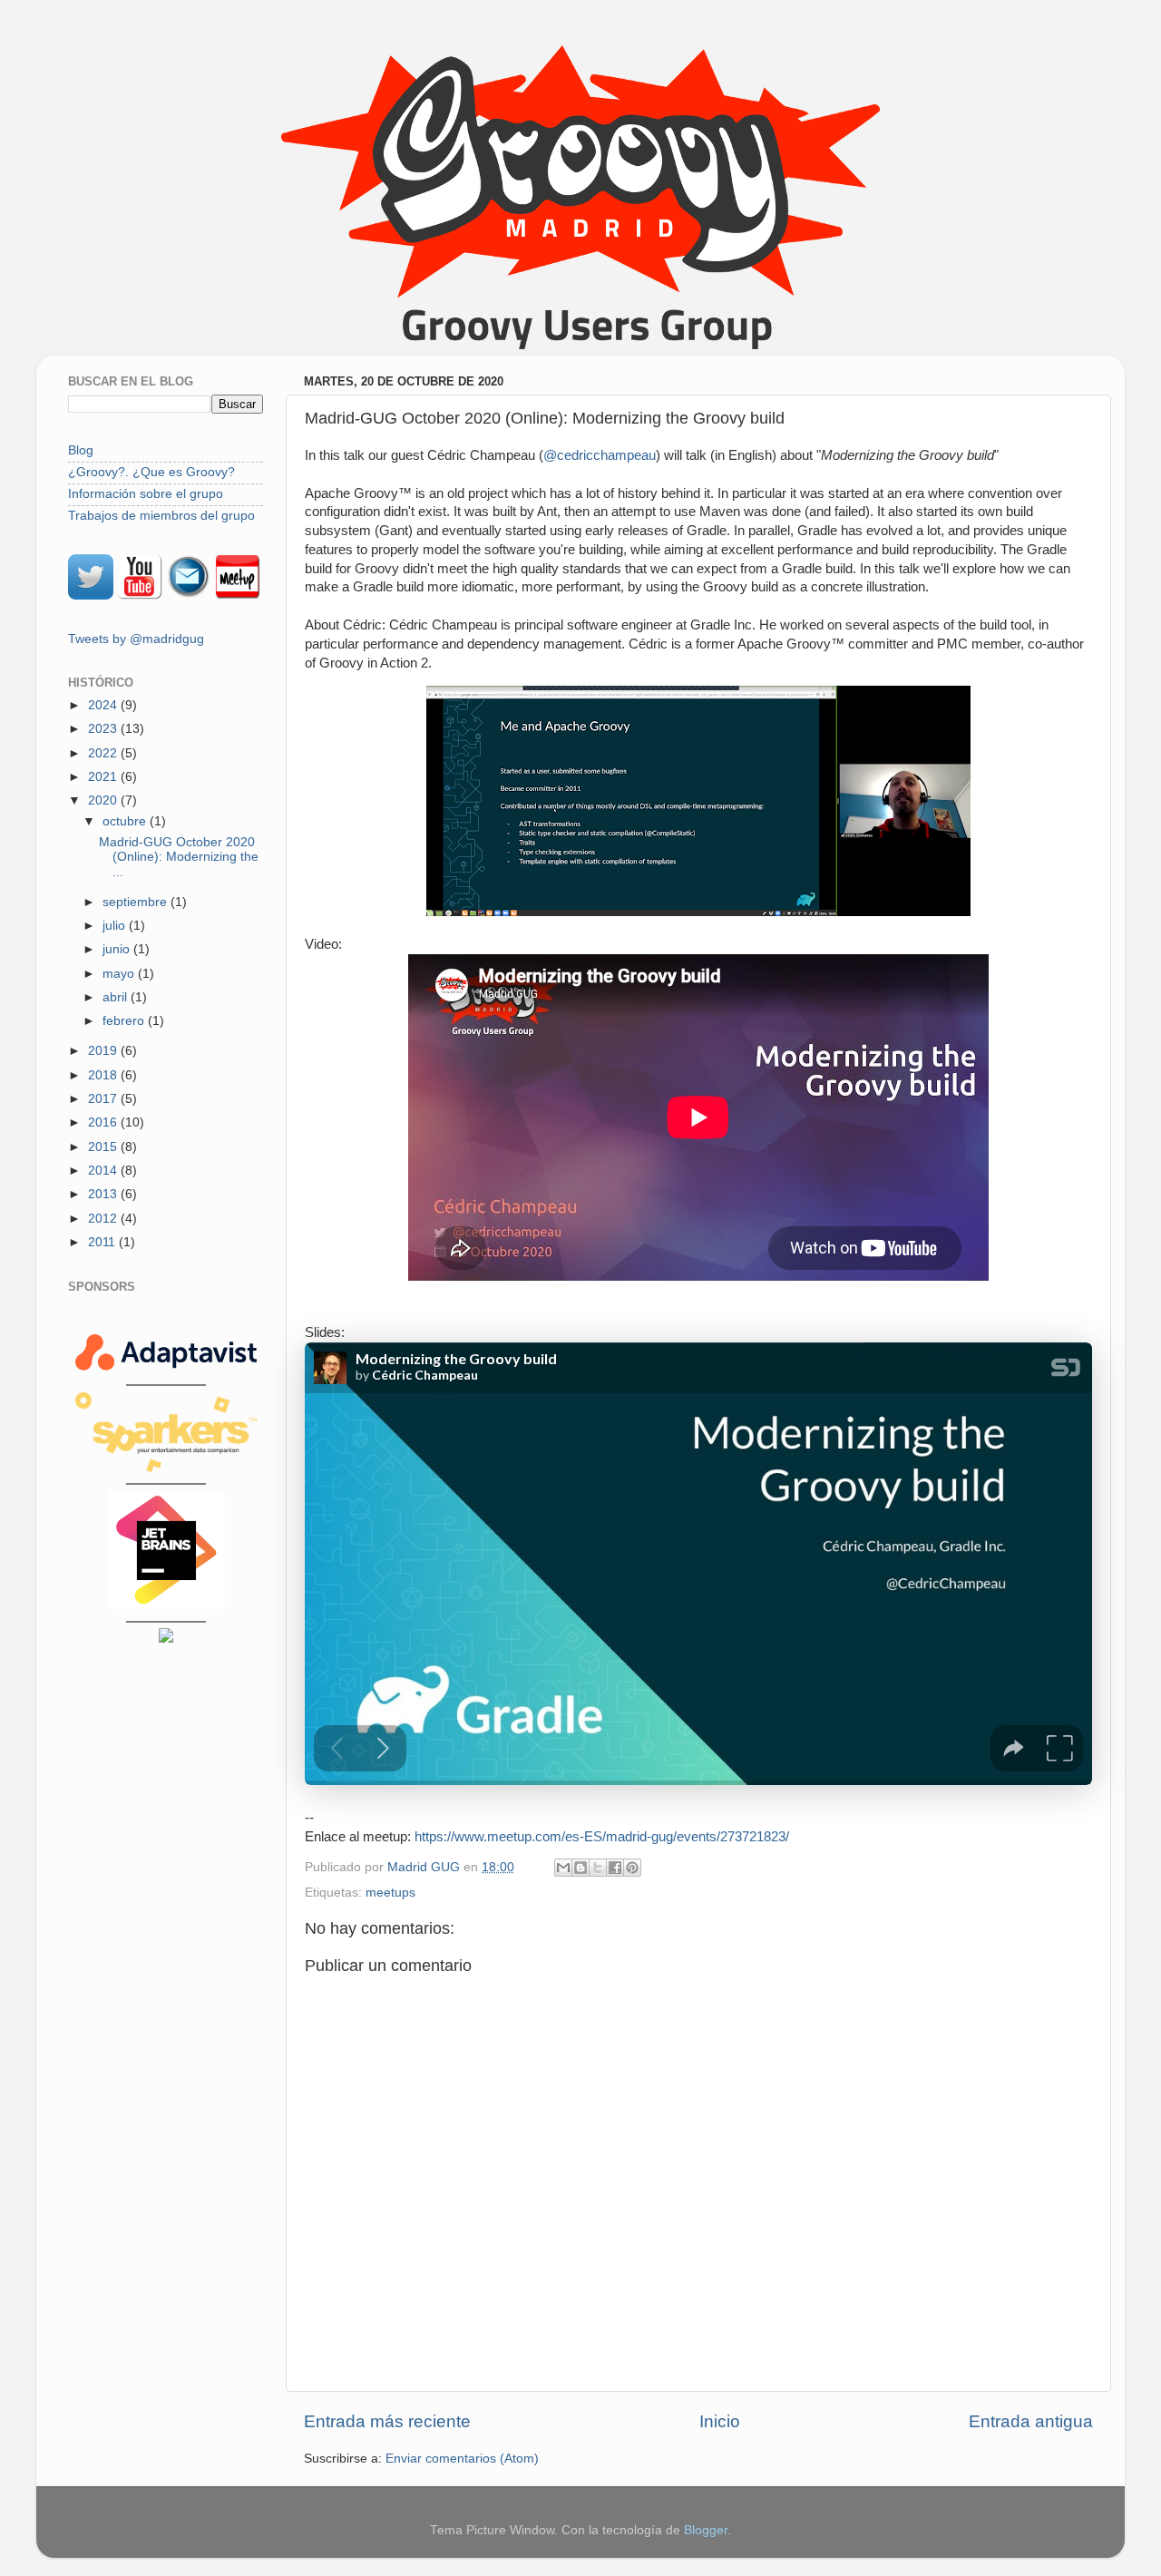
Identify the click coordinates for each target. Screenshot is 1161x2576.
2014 (104, 1171)
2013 (104, 1194)
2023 (104, 729)
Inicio (720, 2421)
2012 (104, 1219)
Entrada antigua (1031, 2421)
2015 (104, 1147)
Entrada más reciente (387, 2421)
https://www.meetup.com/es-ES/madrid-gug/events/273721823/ (602, 1837)
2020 (104, 800)
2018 (104, 1075)
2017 (104, 1099)
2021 (104, 777)
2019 (104, 1051)
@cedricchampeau (600, 455)
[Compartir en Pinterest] (632, 1868)
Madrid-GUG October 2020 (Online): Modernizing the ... (179, 857)
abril (117, 997)
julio (116, 926)
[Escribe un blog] (580, 1868)
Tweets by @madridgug (136, 639)
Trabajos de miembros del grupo (161, 516)
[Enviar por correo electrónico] (563, 1868)
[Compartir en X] (598, 1868)
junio (118, 949)
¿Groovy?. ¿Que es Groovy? (151, 472)
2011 (103, 1242)
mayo (120, 974)
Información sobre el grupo (146, 494)
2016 (104, 1122)
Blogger (706, 2530)
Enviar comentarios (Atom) (462, 2459)
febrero (125, 1021)
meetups (390, 1893)
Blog (81, 450)
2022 (104, 753)
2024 (104, 705)
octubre (126, 821)
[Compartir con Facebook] (615, 1868)
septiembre (137, 902)
